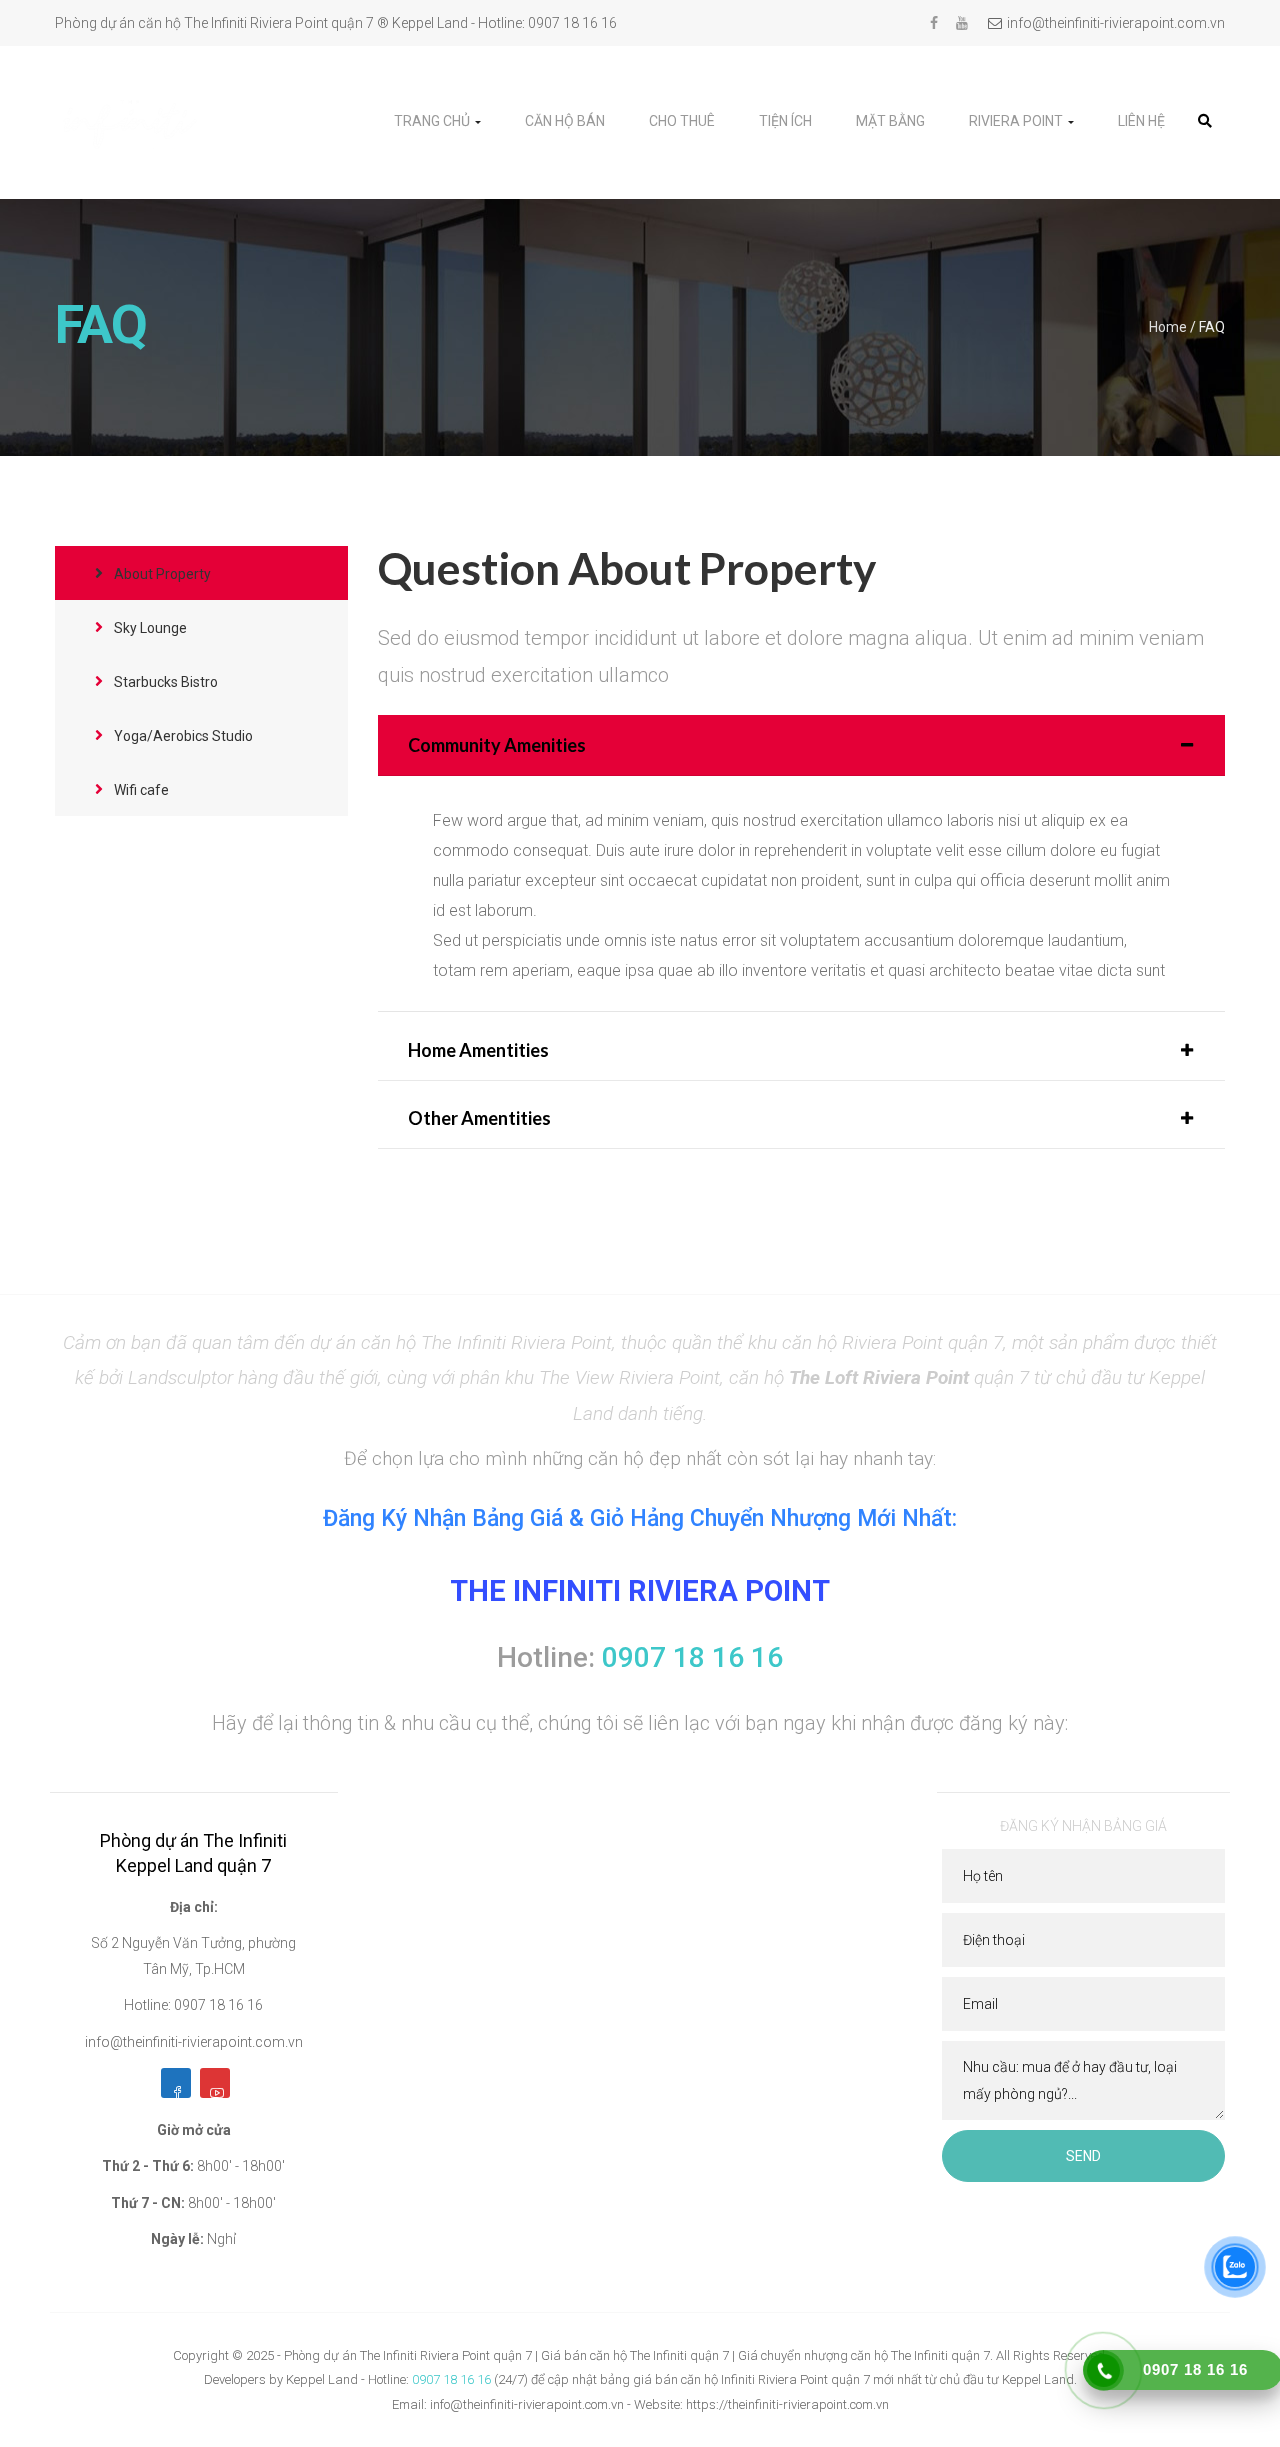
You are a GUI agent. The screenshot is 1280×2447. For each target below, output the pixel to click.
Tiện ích (785, 121)
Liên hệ (1141, 121)
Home (1168, 327)
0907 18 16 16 (451, 2379)
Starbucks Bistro (164, 682)
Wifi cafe (140, 790)
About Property (161, 574)
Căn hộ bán (565, 121)
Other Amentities (479, 1118)
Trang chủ (433, 121)
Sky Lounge (149, 628)
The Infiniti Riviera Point (640, 1591)
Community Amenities (497, 745)
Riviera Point (1017, 121)
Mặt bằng (890, 121)
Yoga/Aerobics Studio (182, 736)
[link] (1205, 121)
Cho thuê (682, 121)
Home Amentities (478, 1050)
